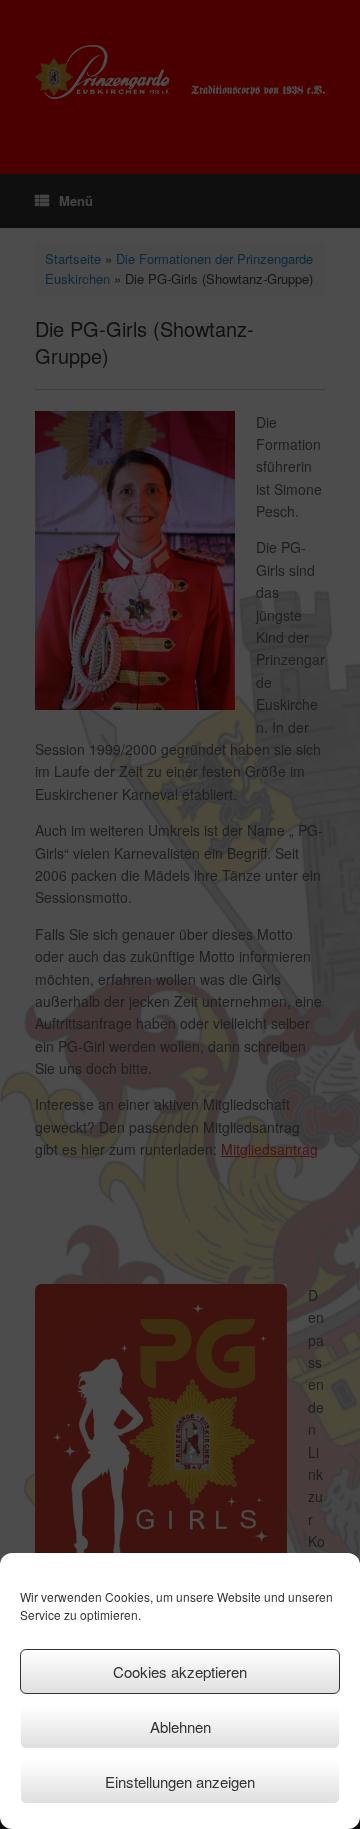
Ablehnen (180, 1726)
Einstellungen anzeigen (180, 1781)
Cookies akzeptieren (180, 1671)
